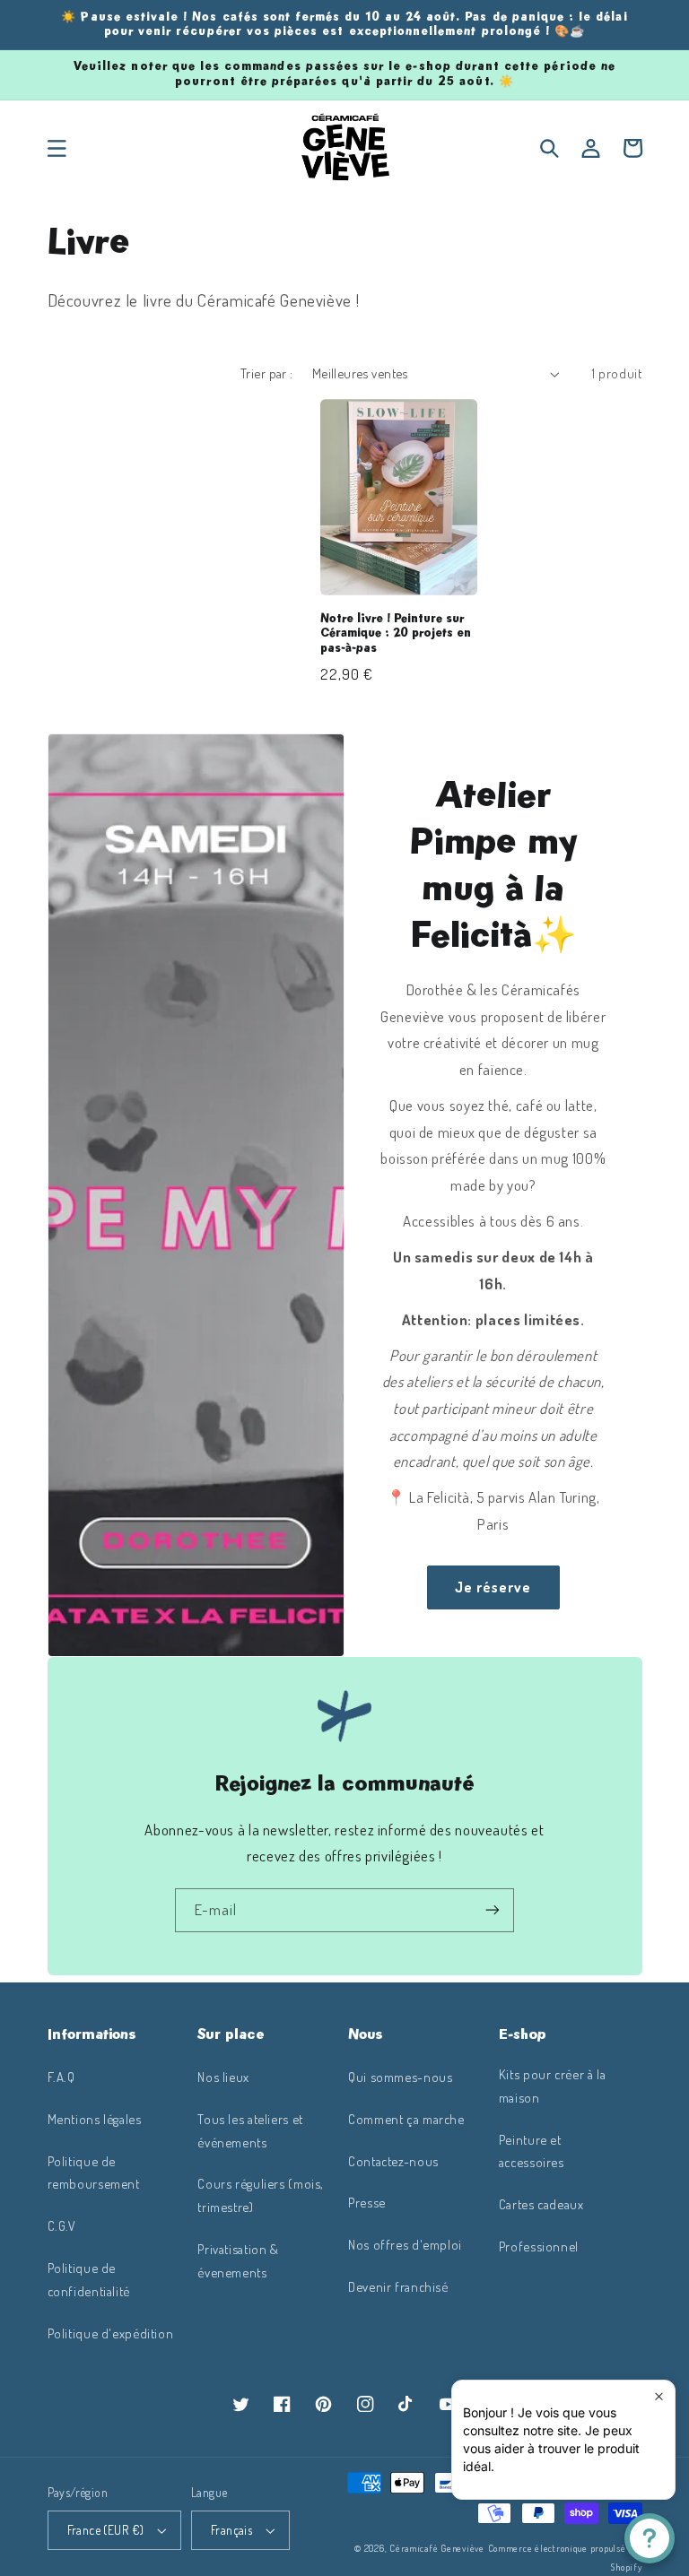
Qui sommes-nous (400, 2077)
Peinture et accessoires (532, 2151)
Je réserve (493, 1587)
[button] (57, 148)
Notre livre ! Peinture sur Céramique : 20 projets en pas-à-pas (396, 634)
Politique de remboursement (94, 2173)
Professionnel (539, 2246)
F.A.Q (61, 2077)
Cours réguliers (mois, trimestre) (261, 2195)
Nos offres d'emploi (405, 2244)
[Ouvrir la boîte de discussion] (650, 2538)
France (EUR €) (106, 2530)
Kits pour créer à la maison (553, 2086)
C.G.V (62, 2225)
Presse (367, 2202)
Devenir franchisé (398, 2286)
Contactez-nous (393, 2161)
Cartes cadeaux (541, 2204)
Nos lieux (223, 2077)
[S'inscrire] (493, 1910)
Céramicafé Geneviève (437, 2548)
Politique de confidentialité (89, 2279)
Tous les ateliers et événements (250, 2130)
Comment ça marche (406, 2119)
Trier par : (267, 373)
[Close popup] (659, 2396)
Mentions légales (95, 2119)
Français (231, 2530)
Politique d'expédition (111, 2333)
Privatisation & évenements (238, 2260)
